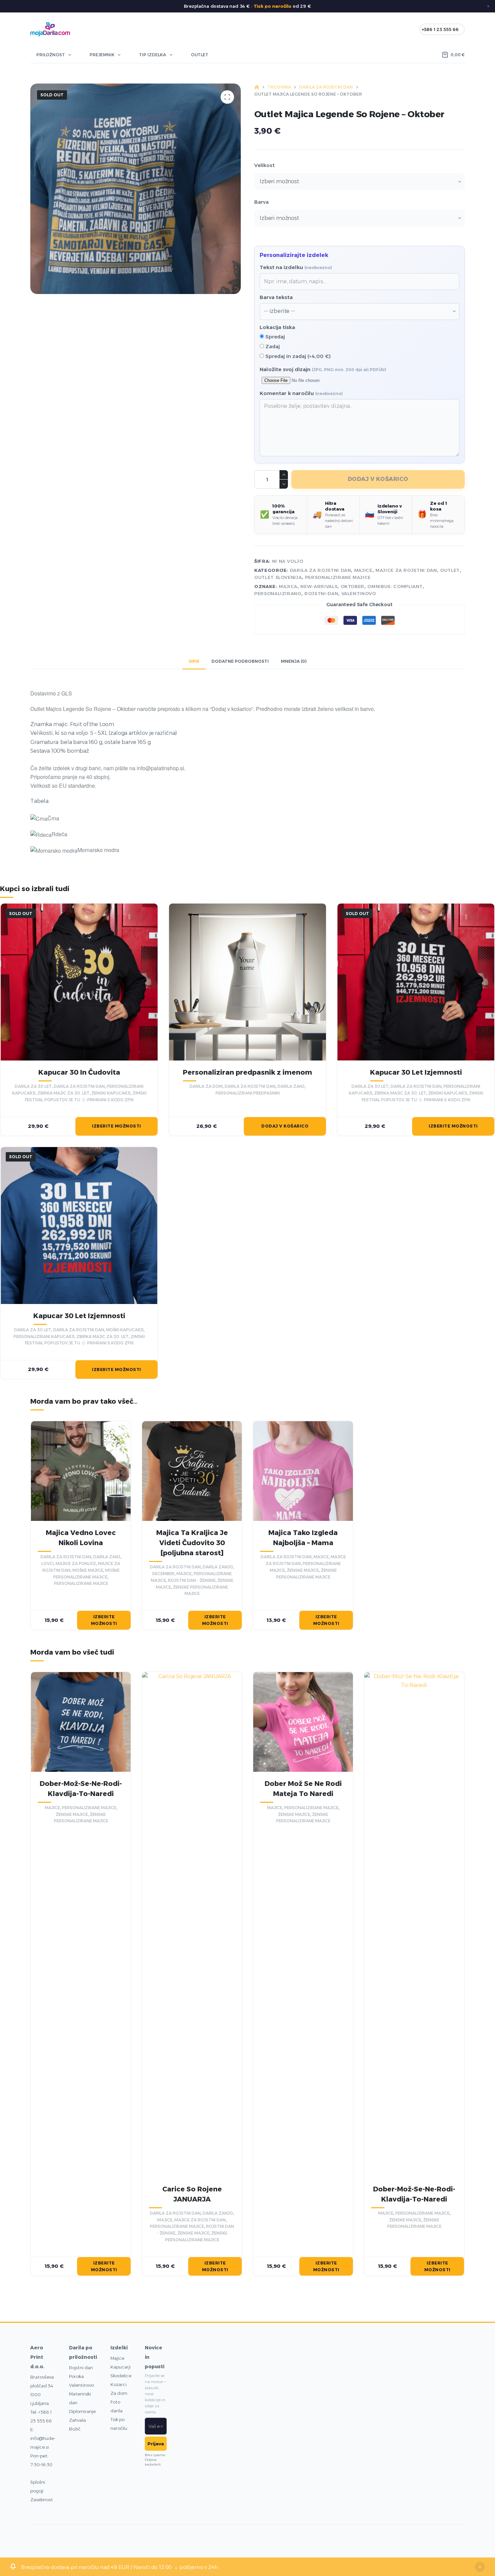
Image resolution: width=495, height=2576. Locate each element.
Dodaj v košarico (378, 479)
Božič (75, 2429)
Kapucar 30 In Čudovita (79, 1072)
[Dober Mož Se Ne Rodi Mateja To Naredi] (303, 1722)
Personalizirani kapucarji (44, 1336)
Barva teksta (276, 297)
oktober (353, 586)
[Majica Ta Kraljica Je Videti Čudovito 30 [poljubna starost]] (192, 1471)
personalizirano (278, 593)
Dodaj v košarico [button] (285, 1126)
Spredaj (274, 337)
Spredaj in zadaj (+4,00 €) (297, 356)
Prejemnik (102, 55)
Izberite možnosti (117, 1126)
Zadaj (272, 346)
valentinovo (359, 593)
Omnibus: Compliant (395, 586)
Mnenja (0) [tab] (294, 661)
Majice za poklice (76, 1563)
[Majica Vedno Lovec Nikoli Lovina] (81, 1471)
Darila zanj (291, 1086)
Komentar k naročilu (301, 393)
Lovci (47, 1563)
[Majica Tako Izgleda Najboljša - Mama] (303, 1471)
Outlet (200, 55)
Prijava (156, 2444)
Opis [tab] (194, 661)
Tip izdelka (153, 55)
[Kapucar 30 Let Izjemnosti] (416, 982)
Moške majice (88, 1570)
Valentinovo (81, 2385)
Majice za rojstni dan (406, 570)
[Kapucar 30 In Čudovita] (79, 982)
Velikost (265, 165)
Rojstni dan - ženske (192, 1580)
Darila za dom (206, 1086)
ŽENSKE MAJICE (303, 1570)
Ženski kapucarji (111, 1093)
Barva (261, 202)
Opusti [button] (480, 2567)
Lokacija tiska (277, 327)
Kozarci (119, 2384)
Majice (117, 2358)
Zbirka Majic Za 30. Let (63, 1093)
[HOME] (257, 87)
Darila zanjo (218, 1567)
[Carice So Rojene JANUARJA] (192, 1925)
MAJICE (363, 570)
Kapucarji (121, 2367)
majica (288, 586)
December (163, 1574)
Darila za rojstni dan (321, 570)
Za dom (119, 2393)
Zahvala (77, 2420)
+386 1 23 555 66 (440, 29)
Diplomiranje (82, 2411)
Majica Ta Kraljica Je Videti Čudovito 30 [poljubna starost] (192, 1543)
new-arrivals (319, 586)
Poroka (76, 2376)
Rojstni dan (81, 2368)
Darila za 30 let (33, 1086)
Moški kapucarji (125, 1330)
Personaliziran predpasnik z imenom (247, 1072)
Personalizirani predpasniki (248, 1093)
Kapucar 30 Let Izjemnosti (416, 1072)
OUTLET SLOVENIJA (278, 577)
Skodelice (121, 2376)
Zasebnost (42, 2500)
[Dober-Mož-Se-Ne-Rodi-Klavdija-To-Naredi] (81, 1722)
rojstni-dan (321, 593)
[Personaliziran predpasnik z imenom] (247, 982)
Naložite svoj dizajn (323, 369)
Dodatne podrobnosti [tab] (240, 661)
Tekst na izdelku (296, 267)
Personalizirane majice (338, 577)
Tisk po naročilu (272, 6)
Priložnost (51, 55)
